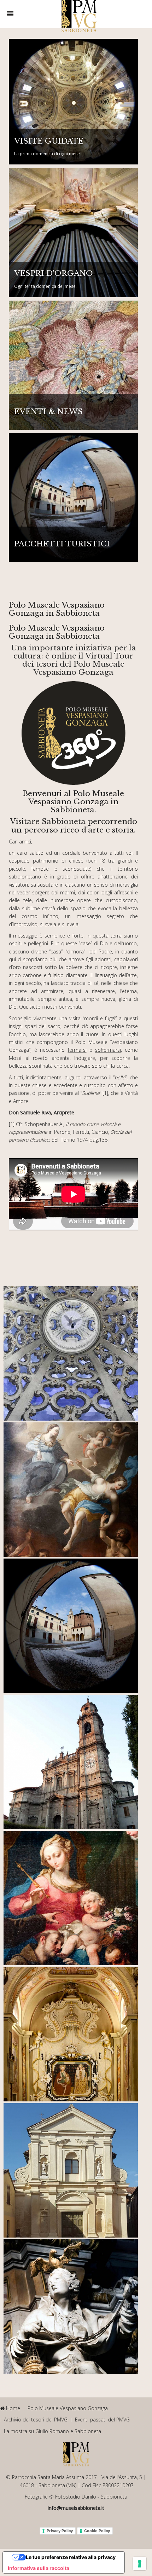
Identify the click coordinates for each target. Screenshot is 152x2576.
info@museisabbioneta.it (76, 2508)
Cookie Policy (97, 2531)
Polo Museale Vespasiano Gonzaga (68, 2408)
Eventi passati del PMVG (102, 2420)
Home (12, 2408)
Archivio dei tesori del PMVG (36, 2420)
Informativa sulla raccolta (39, 2568)
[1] (105, 1093)
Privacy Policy (60, 2531)
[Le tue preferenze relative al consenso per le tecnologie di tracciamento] (140, 2564)
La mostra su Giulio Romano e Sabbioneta (52, 2431)
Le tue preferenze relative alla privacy (71, 2557)
